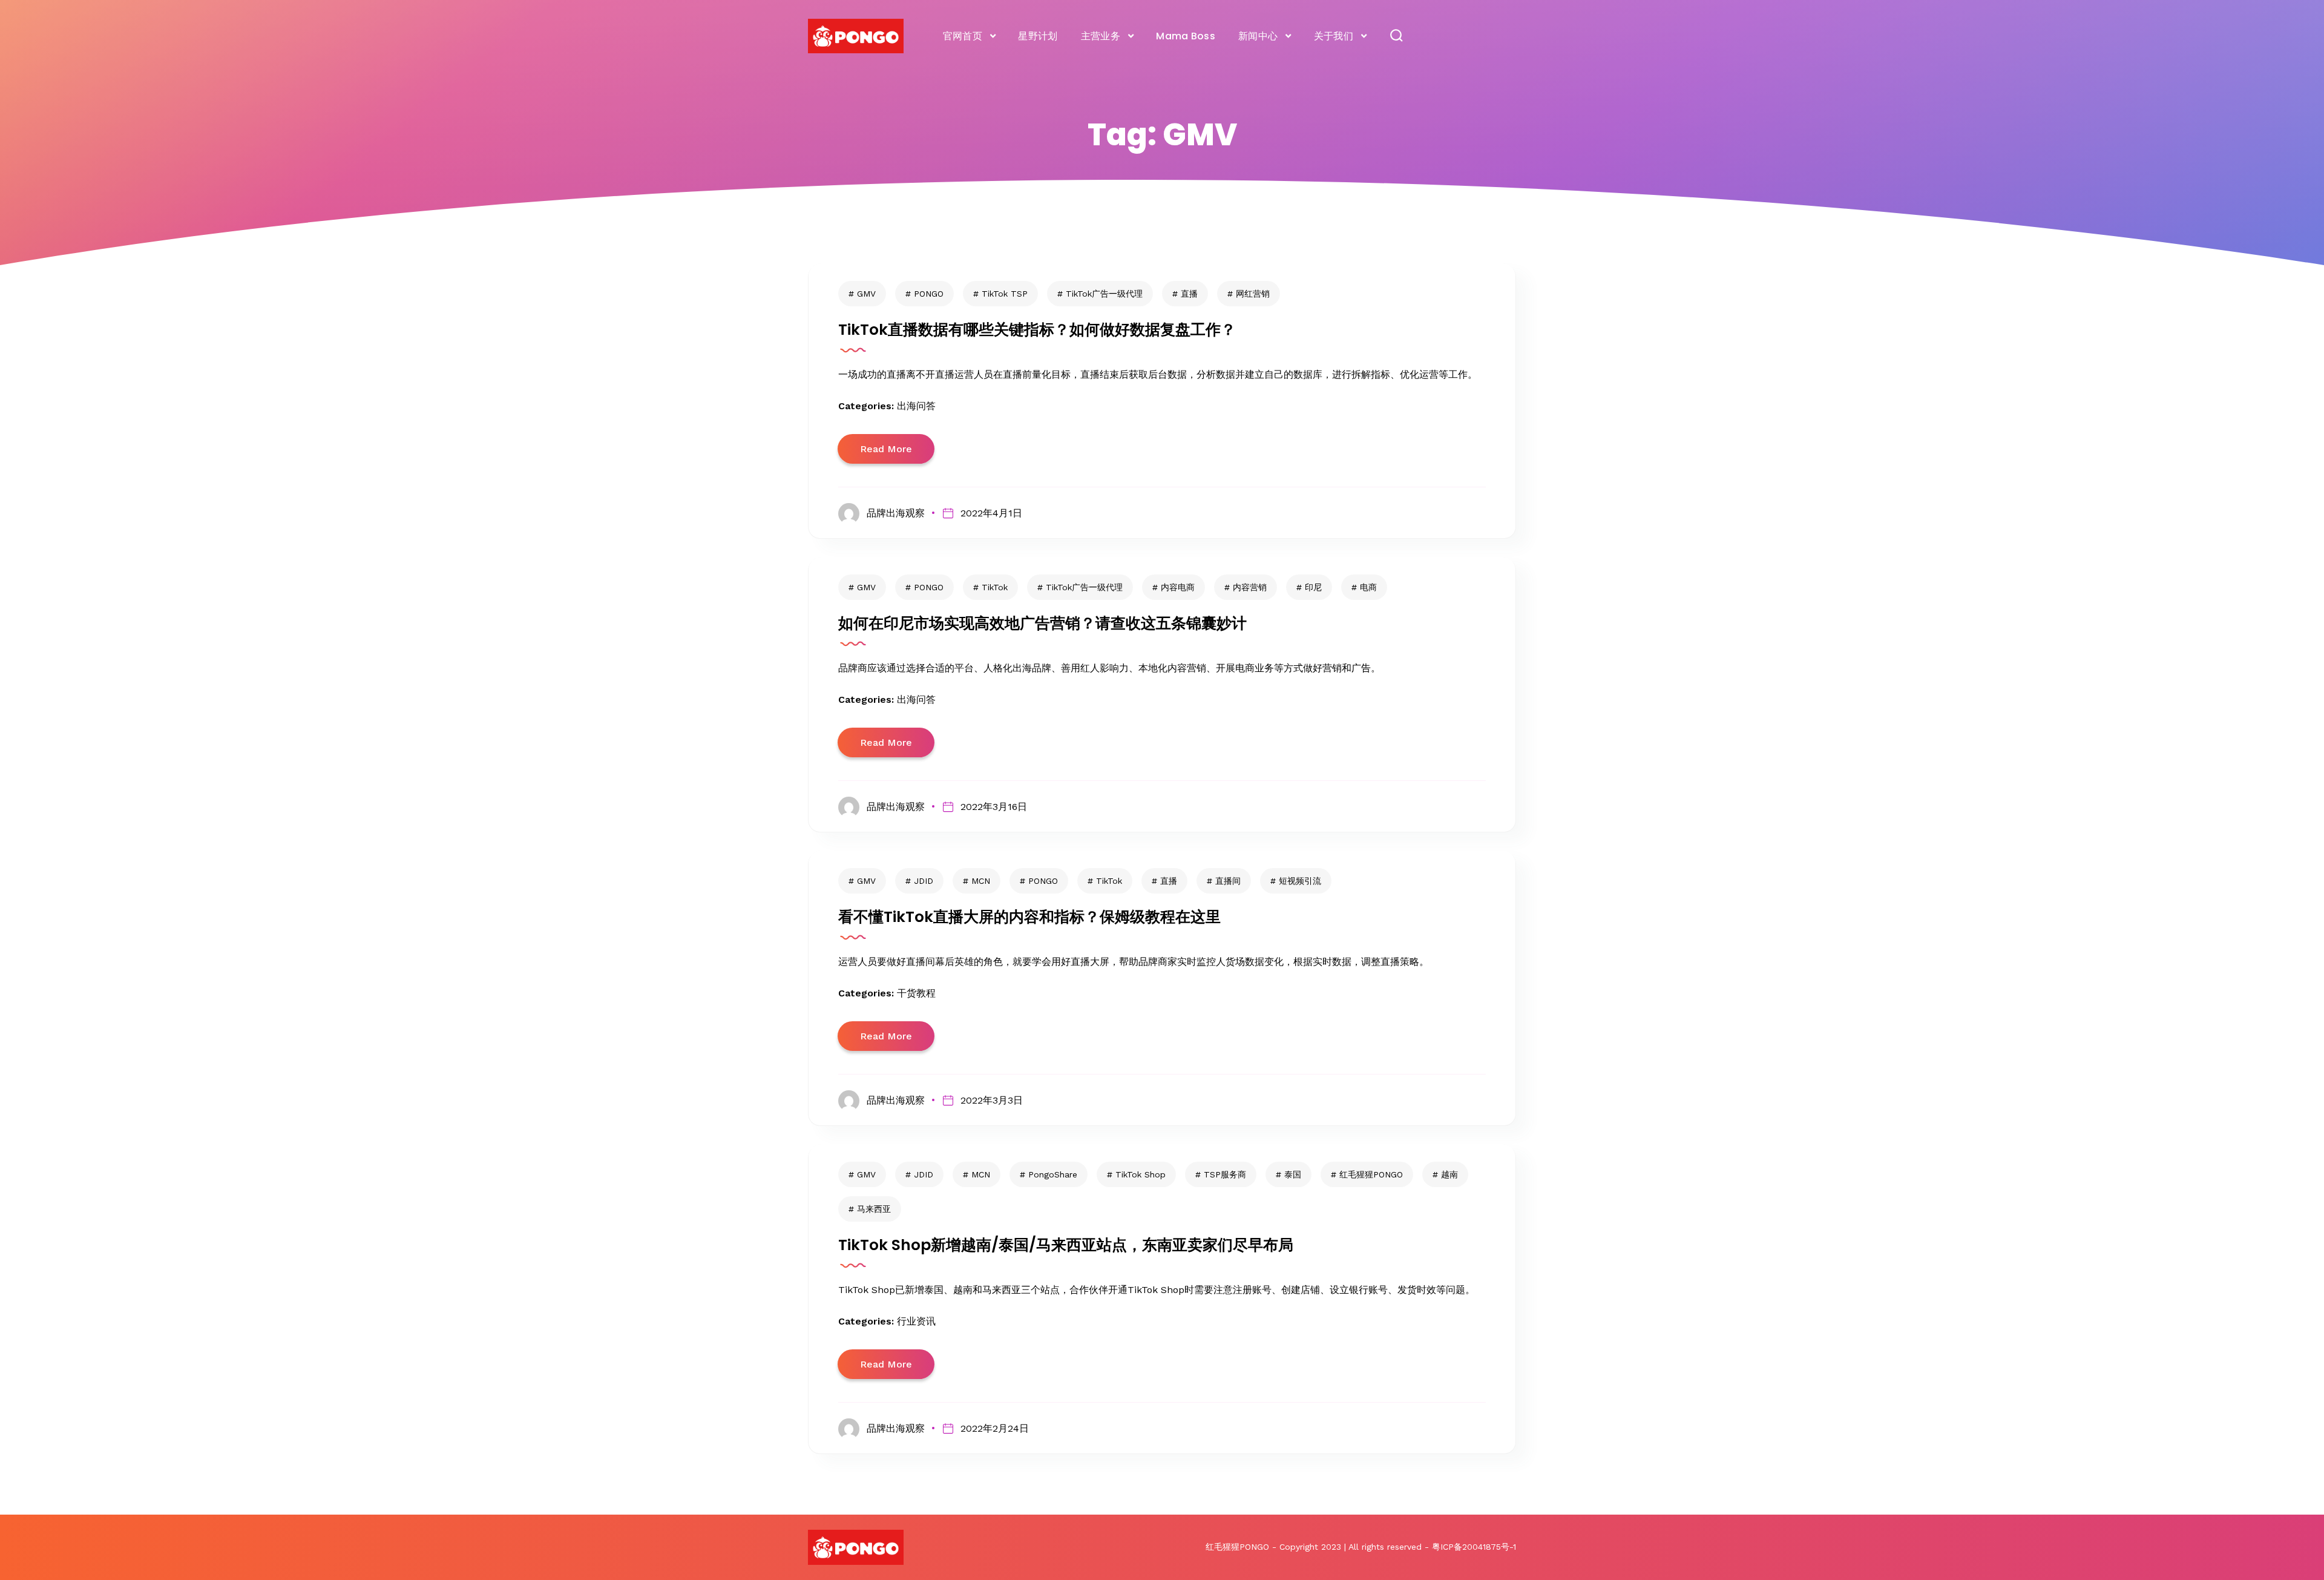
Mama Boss (1186, 36)
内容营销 (1250, 587)
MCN (981, 881)
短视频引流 (1300, 881)
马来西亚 (874, 1209)
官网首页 (963, 36)
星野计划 (1038, 36)
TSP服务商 (1225, 1174)
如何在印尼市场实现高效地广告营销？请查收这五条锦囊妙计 (1042, 623)
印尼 (1313, 587)
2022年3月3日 (991, 1100)
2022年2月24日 (994, 1428)
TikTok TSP (1005, 294)
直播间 (1228, 881)
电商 (1368, 587)
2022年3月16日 (993, 807)
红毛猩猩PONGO (1371, 1174)
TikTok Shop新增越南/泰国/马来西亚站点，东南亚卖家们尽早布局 (1066, 1245)
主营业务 (1101, 36)
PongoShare (1053, 1174)
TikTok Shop (1141, 1174)
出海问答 (916, 406)
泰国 (1293, 1174)
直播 (1189, 294)
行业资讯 (916, 1321)
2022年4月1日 (991, 513)
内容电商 (1178, 587)
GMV (866, 294)
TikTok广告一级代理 (1104, 294)
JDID (924, 881)
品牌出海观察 (896, 513)
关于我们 (1334, 36)
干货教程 (916, 993)
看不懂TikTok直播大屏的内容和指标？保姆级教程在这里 (1029, 917)
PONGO (929, 294)
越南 (1449, 1174)
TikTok (995, 587)
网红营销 (1253, 294)
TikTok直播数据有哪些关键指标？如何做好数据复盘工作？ (1037, 330)
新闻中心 (1258, 36)
